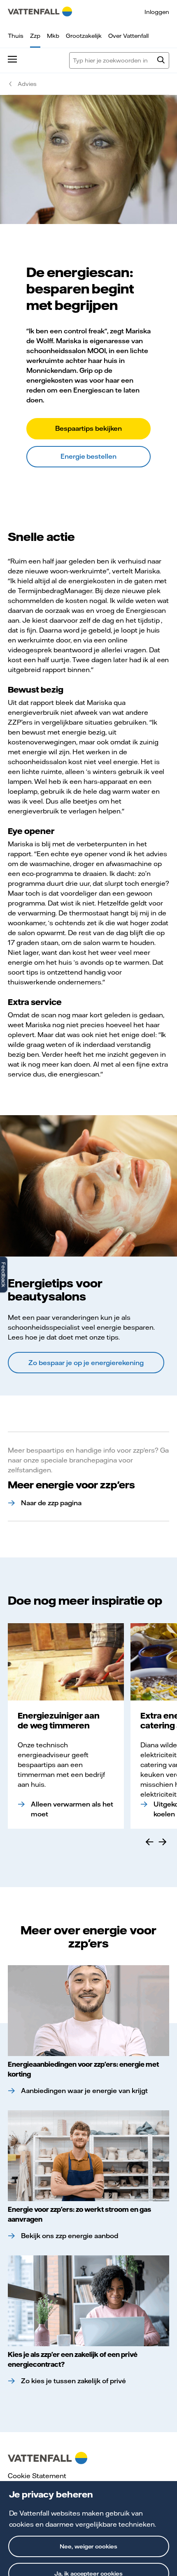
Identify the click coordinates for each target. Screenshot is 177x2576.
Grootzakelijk (84, 36)
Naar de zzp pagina (51, 1503)
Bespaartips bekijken (88, 428)
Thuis (16, 36)
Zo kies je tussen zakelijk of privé (73, 2381)
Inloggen (157, 12)
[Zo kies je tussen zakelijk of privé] (88, 2301)
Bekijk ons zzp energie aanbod (70, 2236)
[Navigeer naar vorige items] (149, 1842)
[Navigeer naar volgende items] (163, 1842)
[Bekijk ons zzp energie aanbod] (88, 2156)
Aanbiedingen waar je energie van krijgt (84, 2091)
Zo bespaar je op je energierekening (86, 1363)
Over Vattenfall (128, 36)
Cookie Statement (37, 2476)
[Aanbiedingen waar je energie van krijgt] (88, 2011)
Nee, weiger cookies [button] (89, 2546)
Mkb (53, 36)
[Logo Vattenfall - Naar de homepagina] (40, 12)
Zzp (35, 36)
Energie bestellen (89, 456)
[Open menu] (12, 60)
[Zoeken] (161, 61)
